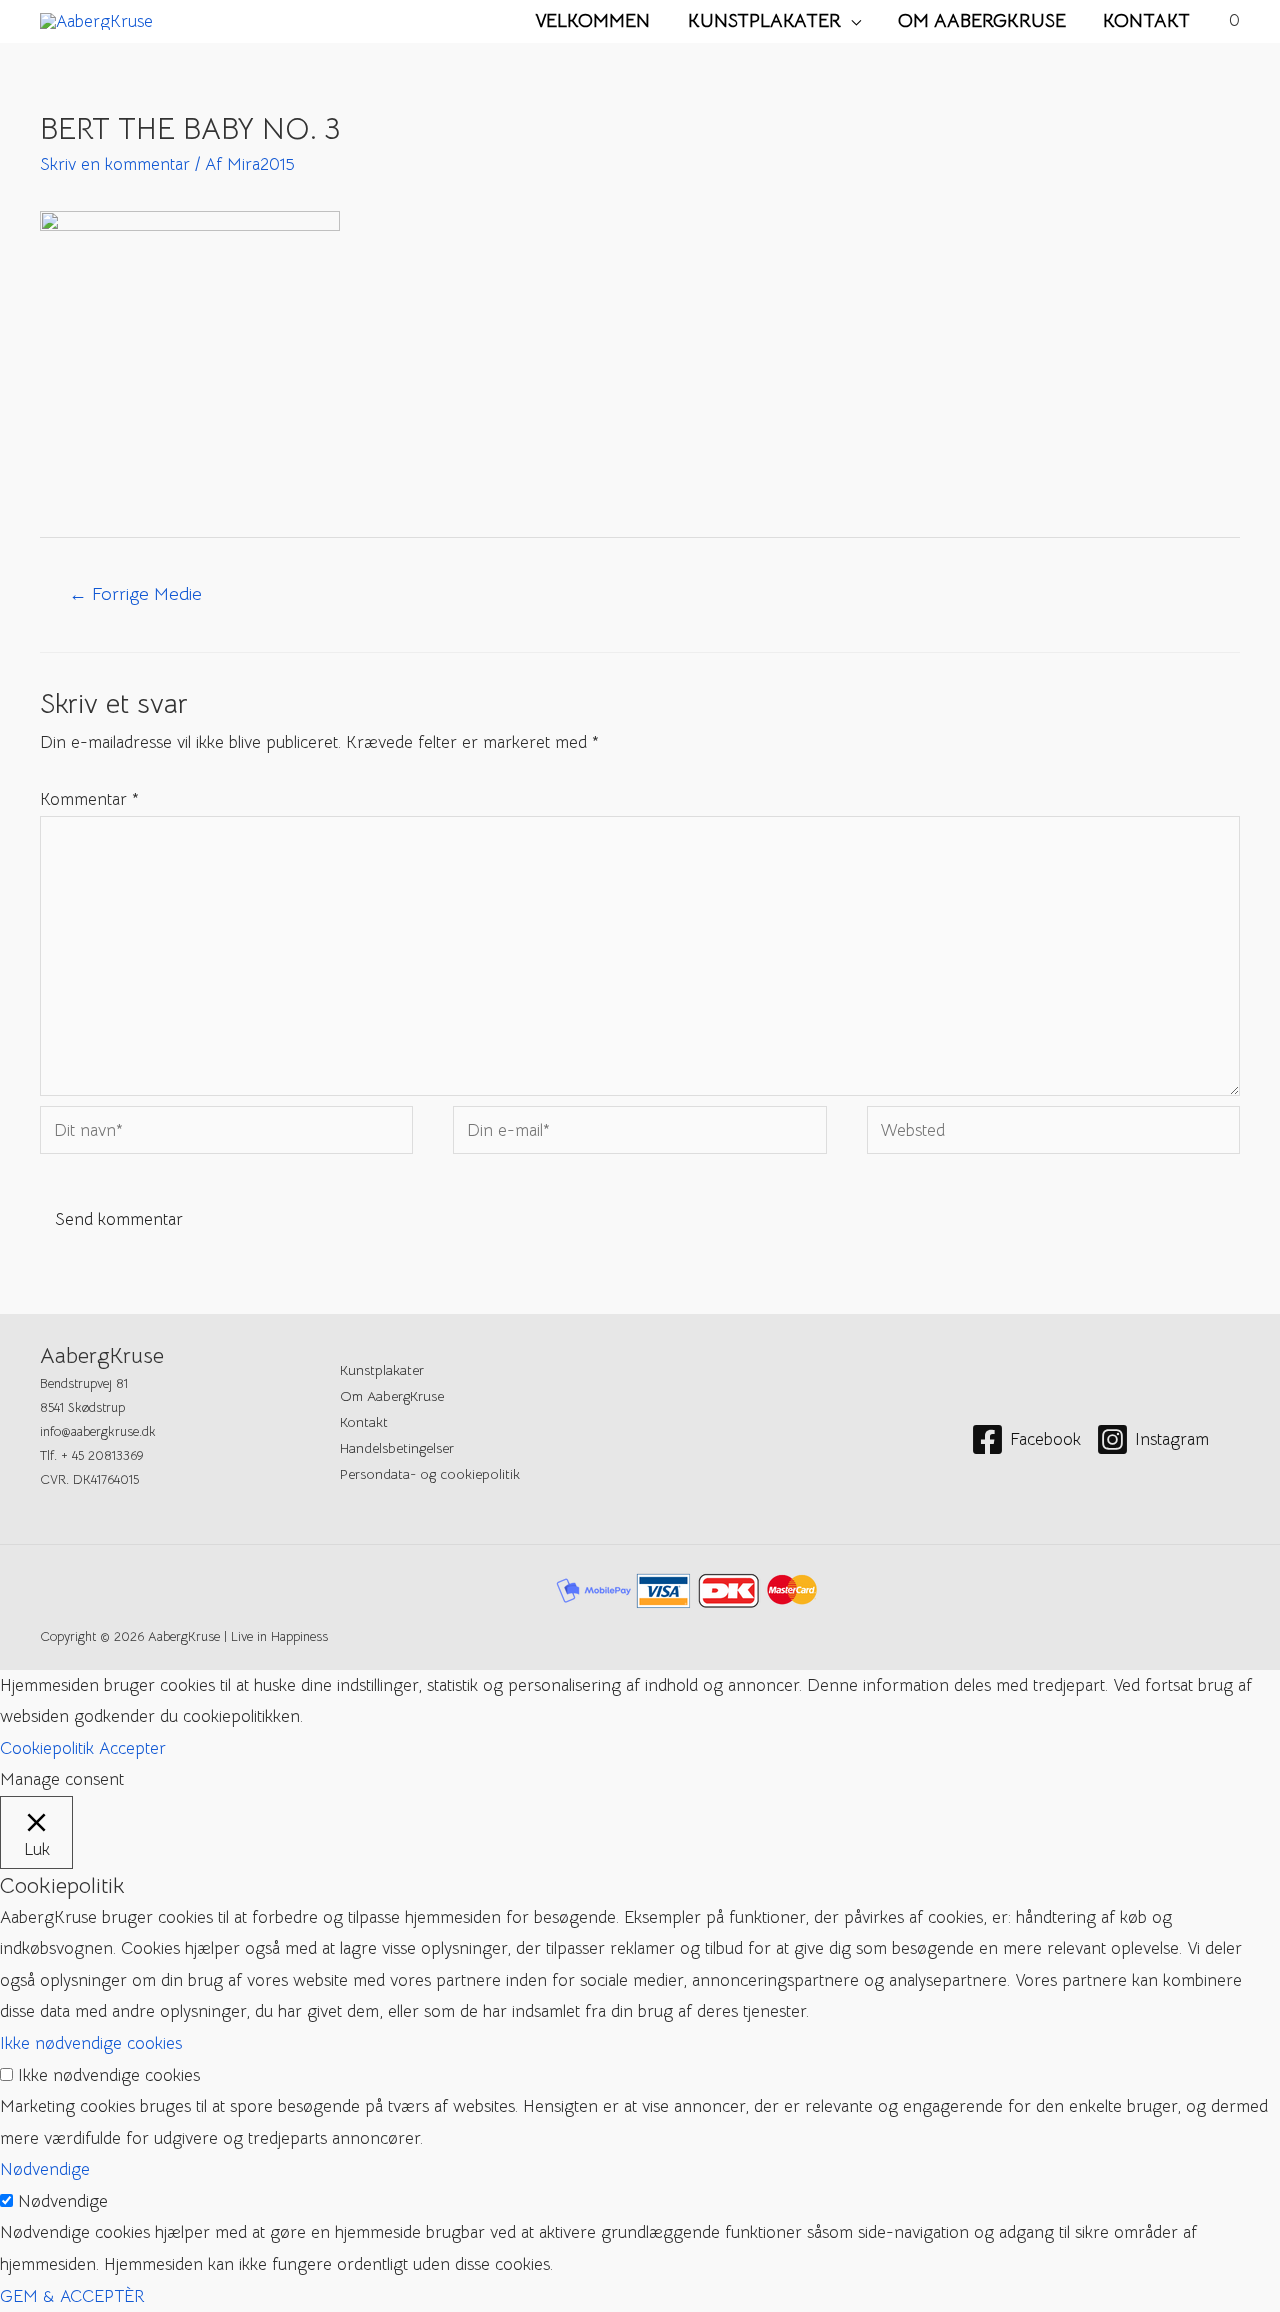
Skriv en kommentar (115, 164)
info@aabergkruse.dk (98, 1431)
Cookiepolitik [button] (47, 1748)
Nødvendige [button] (45, 2169)
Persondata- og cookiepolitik (430, 1474)
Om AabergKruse (982, 20)
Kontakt (1146, 20)
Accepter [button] (132, 1748)
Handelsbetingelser (397, 1448)
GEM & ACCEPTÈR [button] (72, 2296)
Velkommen (592, 20)
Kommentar (89, 799)
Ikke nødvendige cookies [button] (91, 2043)
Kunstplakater (764, 20)
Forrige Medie (135, 593)
